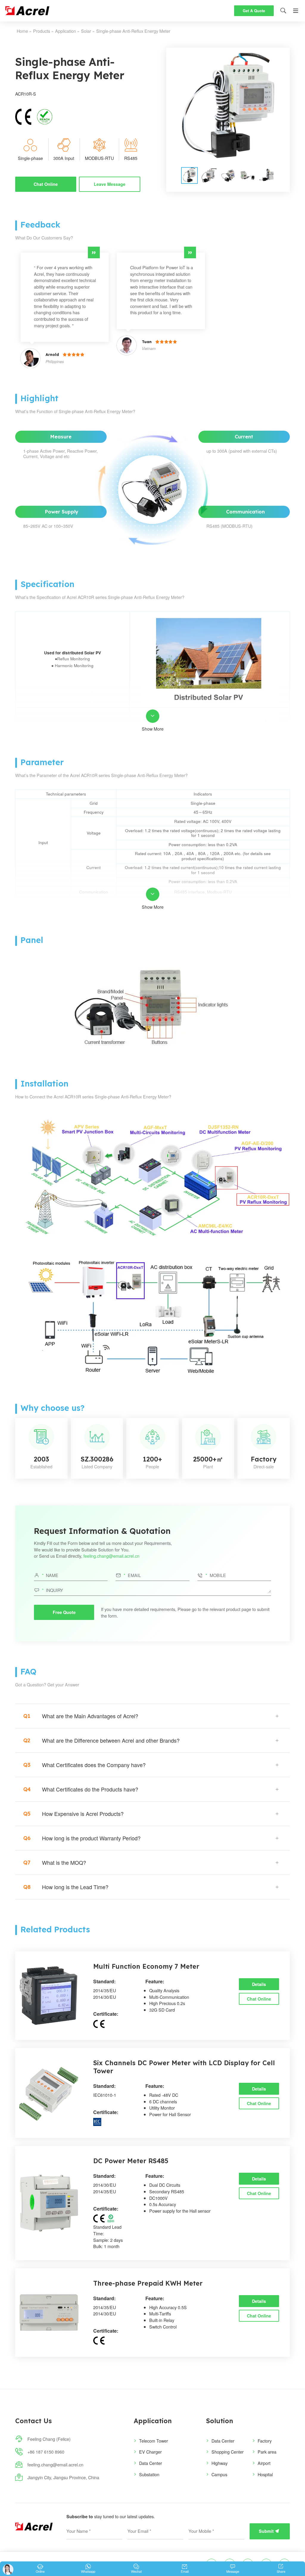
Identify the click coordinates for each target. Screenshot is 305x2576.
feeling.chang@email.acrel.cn (111, 1556)
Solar (86, 31)
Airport (264, 2463)
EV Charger (150, 2452)
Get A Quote (254, 11)
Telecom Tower (154, 2441)
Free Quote (64, 1612)
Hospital (265, 2474)
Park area (267, 2452)
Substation (149, 2474)
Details (259, 1984)
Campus (219, 2474)
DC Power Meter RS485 (131, 2161)
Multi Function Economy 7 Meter (146, 1966)
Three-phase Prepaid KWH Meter (148, 2283)
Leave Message (110, 184)
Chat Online (46, 184)
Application (66, 31)
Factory (265, 2441)
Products (42, 31)
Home (22, 31)
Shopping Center (228, 2452)
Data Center (151, 2463)
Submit (269, 2531)
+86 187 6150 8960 (46, 2452)
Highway (220, 2463)
